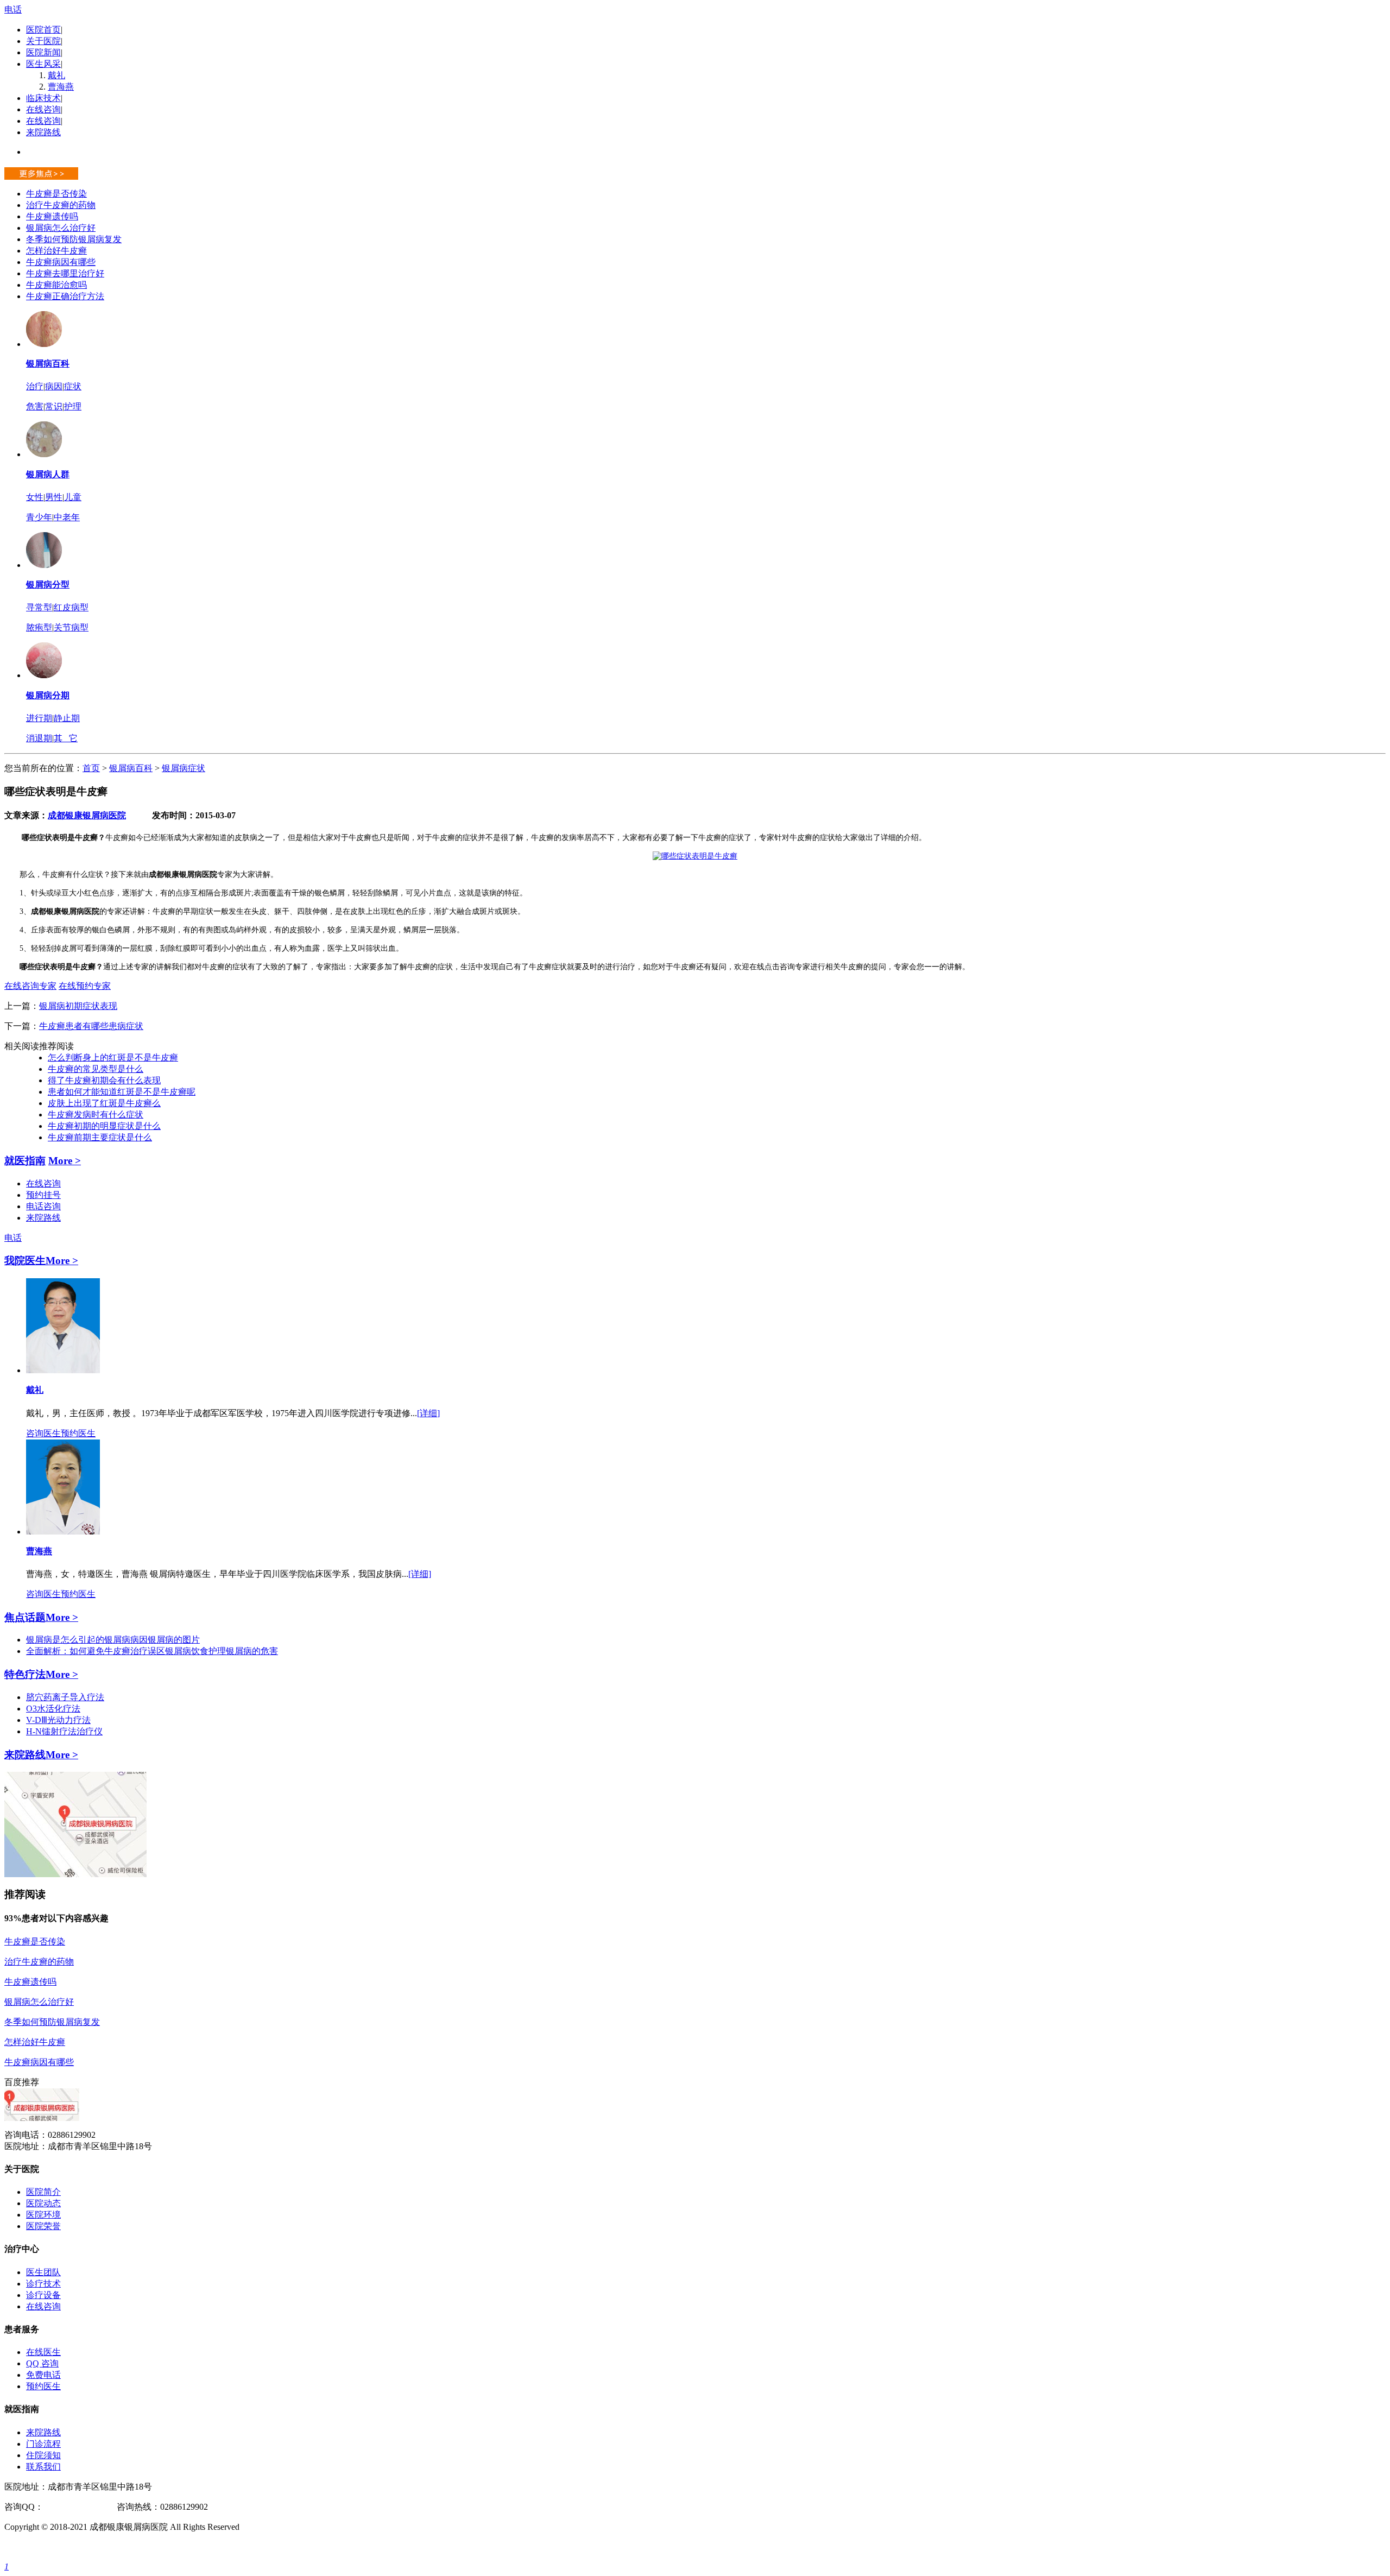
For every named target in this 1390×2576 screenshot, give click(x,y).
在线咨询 (43, 109)
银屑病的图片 (174, 1640)
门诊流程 (43, 2444)
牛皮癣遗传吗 (52, 216)
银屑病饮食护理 (195, 1651)
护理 (73, 406)
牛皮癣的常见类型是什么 (96, 1069)
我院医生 (25, 1261)
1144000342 (65, 2507)
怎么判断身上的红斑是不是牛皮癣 (113, 1057)
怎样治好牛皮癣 (56, 251)
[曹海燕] (63, 1532)
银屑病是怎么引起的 (65, 1640)
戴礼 (56, 75)
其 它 (66, 738)
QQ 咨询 (42, 2363)
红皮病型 (71, 607)
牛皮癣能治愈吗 (56, 285)
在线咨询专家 (30, 986)
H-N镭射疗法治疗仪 (64, 1731)
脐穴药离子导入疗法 (65, 1697)
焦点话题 (25, 1617)
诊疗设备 (43, 2295)
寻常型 (39, 607)
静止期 (67, 718)
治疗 (35, 386)
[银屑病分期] (44, 675)
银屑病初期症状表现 (78, 1006)
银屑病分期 (48, 695)
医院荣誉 (43, 2226)
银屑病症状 (184, 768)
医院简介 (43, 2192)
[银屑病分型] (44, 565)
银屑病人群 (48, 474)
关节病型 (71, 627)
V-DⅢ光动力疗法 (58, 1720)
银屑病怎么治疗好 (61, 228)
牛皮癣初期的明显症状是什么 (104, 1126)
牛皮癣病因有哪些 (61, 262)
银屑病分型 (48, 585)
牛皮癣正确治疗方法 (65, 296)
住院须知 (43, 2455)
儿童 (73, 497)
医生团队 (43, 2272)
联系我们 (43, 2467)
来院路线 (43, 132)
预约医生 (78, 1433)
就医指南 (25, 1161)
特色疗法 (25, 1674)
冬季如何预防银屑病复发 (74, 239)
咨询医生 (43, 1433)
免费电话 (43, 2375)
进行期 (39, 718)
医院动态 (43, 2203)
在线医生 (43, 2352)
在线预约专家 (85, 986)
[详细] (428, 1413)
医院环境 (43, 2215)
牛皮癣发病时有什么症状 (96, 1115)
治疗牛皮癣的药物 (61, 205)
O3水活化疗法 (53, 1709)
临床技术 (43, 98)
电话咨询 (43, 1206)
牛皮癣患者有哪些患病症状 (91, 1026)
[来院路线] (75, 1874)
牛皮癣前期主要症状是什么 (100, 1137)
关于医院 (43, 41)
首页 (91, 768)
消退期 (39, 738)
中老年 (67, 517)
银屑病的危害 (252, 1651)
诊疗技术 (43, 2284)
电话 (13, 10)
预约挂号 (43, 1195)
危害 (35, 406)
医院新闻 (43, 52)
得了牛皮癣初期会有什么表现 (104, 1080)
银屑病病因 (126, 1640)
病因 (54, 386)
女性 (35, 497)
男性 (54, 497)
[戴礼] (63, 1370)
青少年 (39, 517)
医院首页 (43, 30)
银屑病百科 (48, 364)
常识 (54, 406)
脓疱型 (39, 627)
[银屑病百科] (44, 344)
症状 (73, 386)
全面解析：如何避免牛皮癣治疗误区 (96, 1651)
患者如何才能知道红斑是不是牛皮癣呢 (122, 1092)
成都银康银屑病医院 (87, 815)
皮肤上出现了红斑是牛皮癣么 (104, 1103)
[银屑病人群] (44, 454)
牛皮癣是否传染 (56, 194)
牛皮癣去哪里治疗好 (65, 273)
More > (65, 1161)
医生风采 (43, 64)
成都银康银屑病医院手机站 (56, 2547)
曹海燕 (61, 87)
